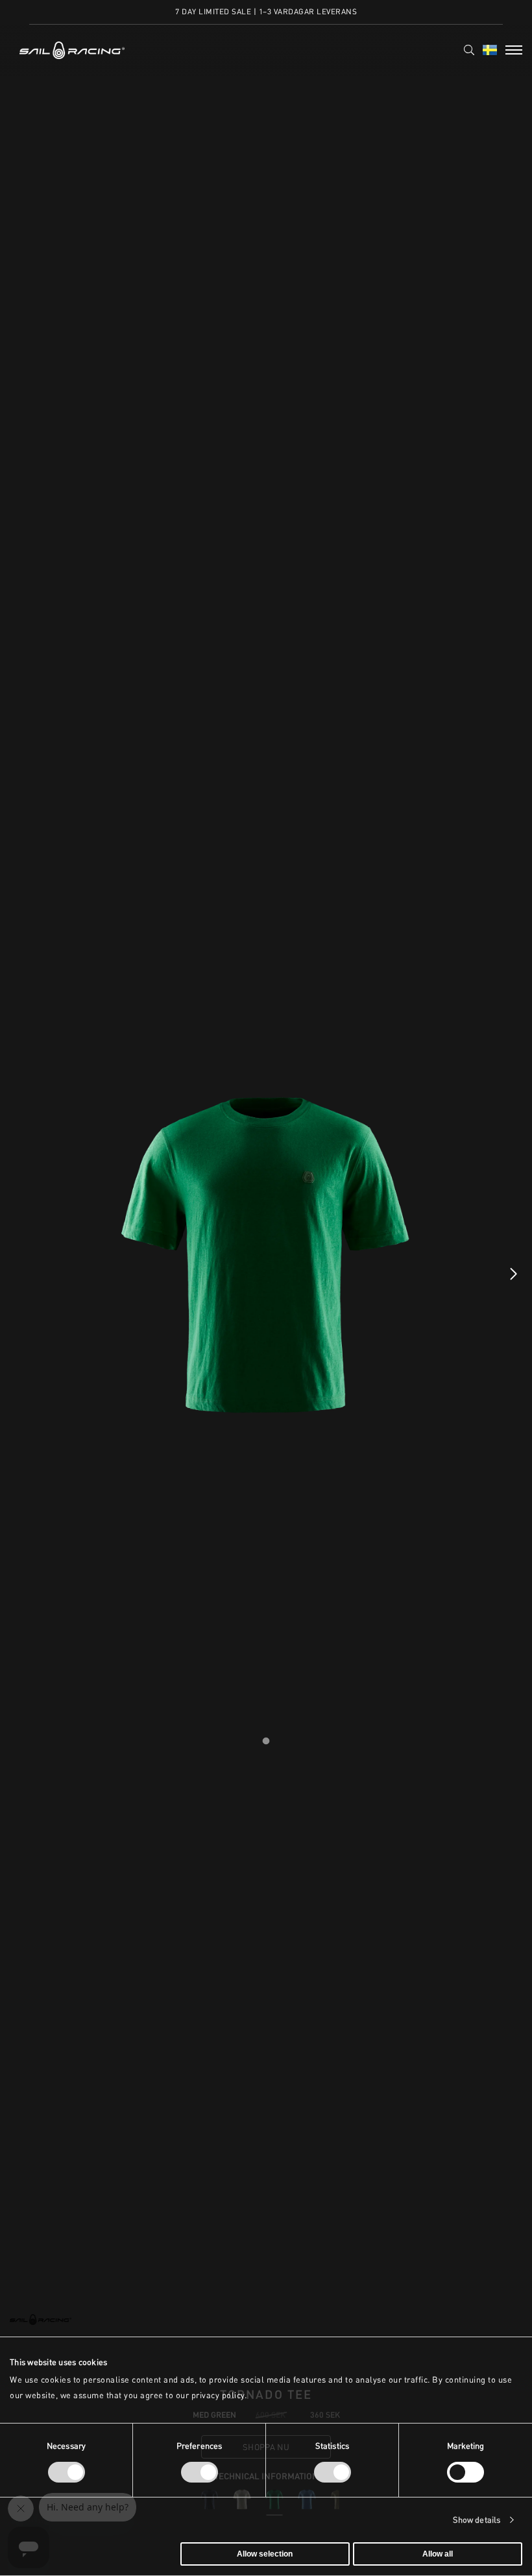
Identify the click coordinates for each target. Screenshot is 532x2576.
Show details (477, 2520)
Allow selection (265, 2554)
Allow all (438, 2554)
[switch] (199, 2472)
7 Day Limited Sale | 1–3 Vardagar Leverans (266, 11)
